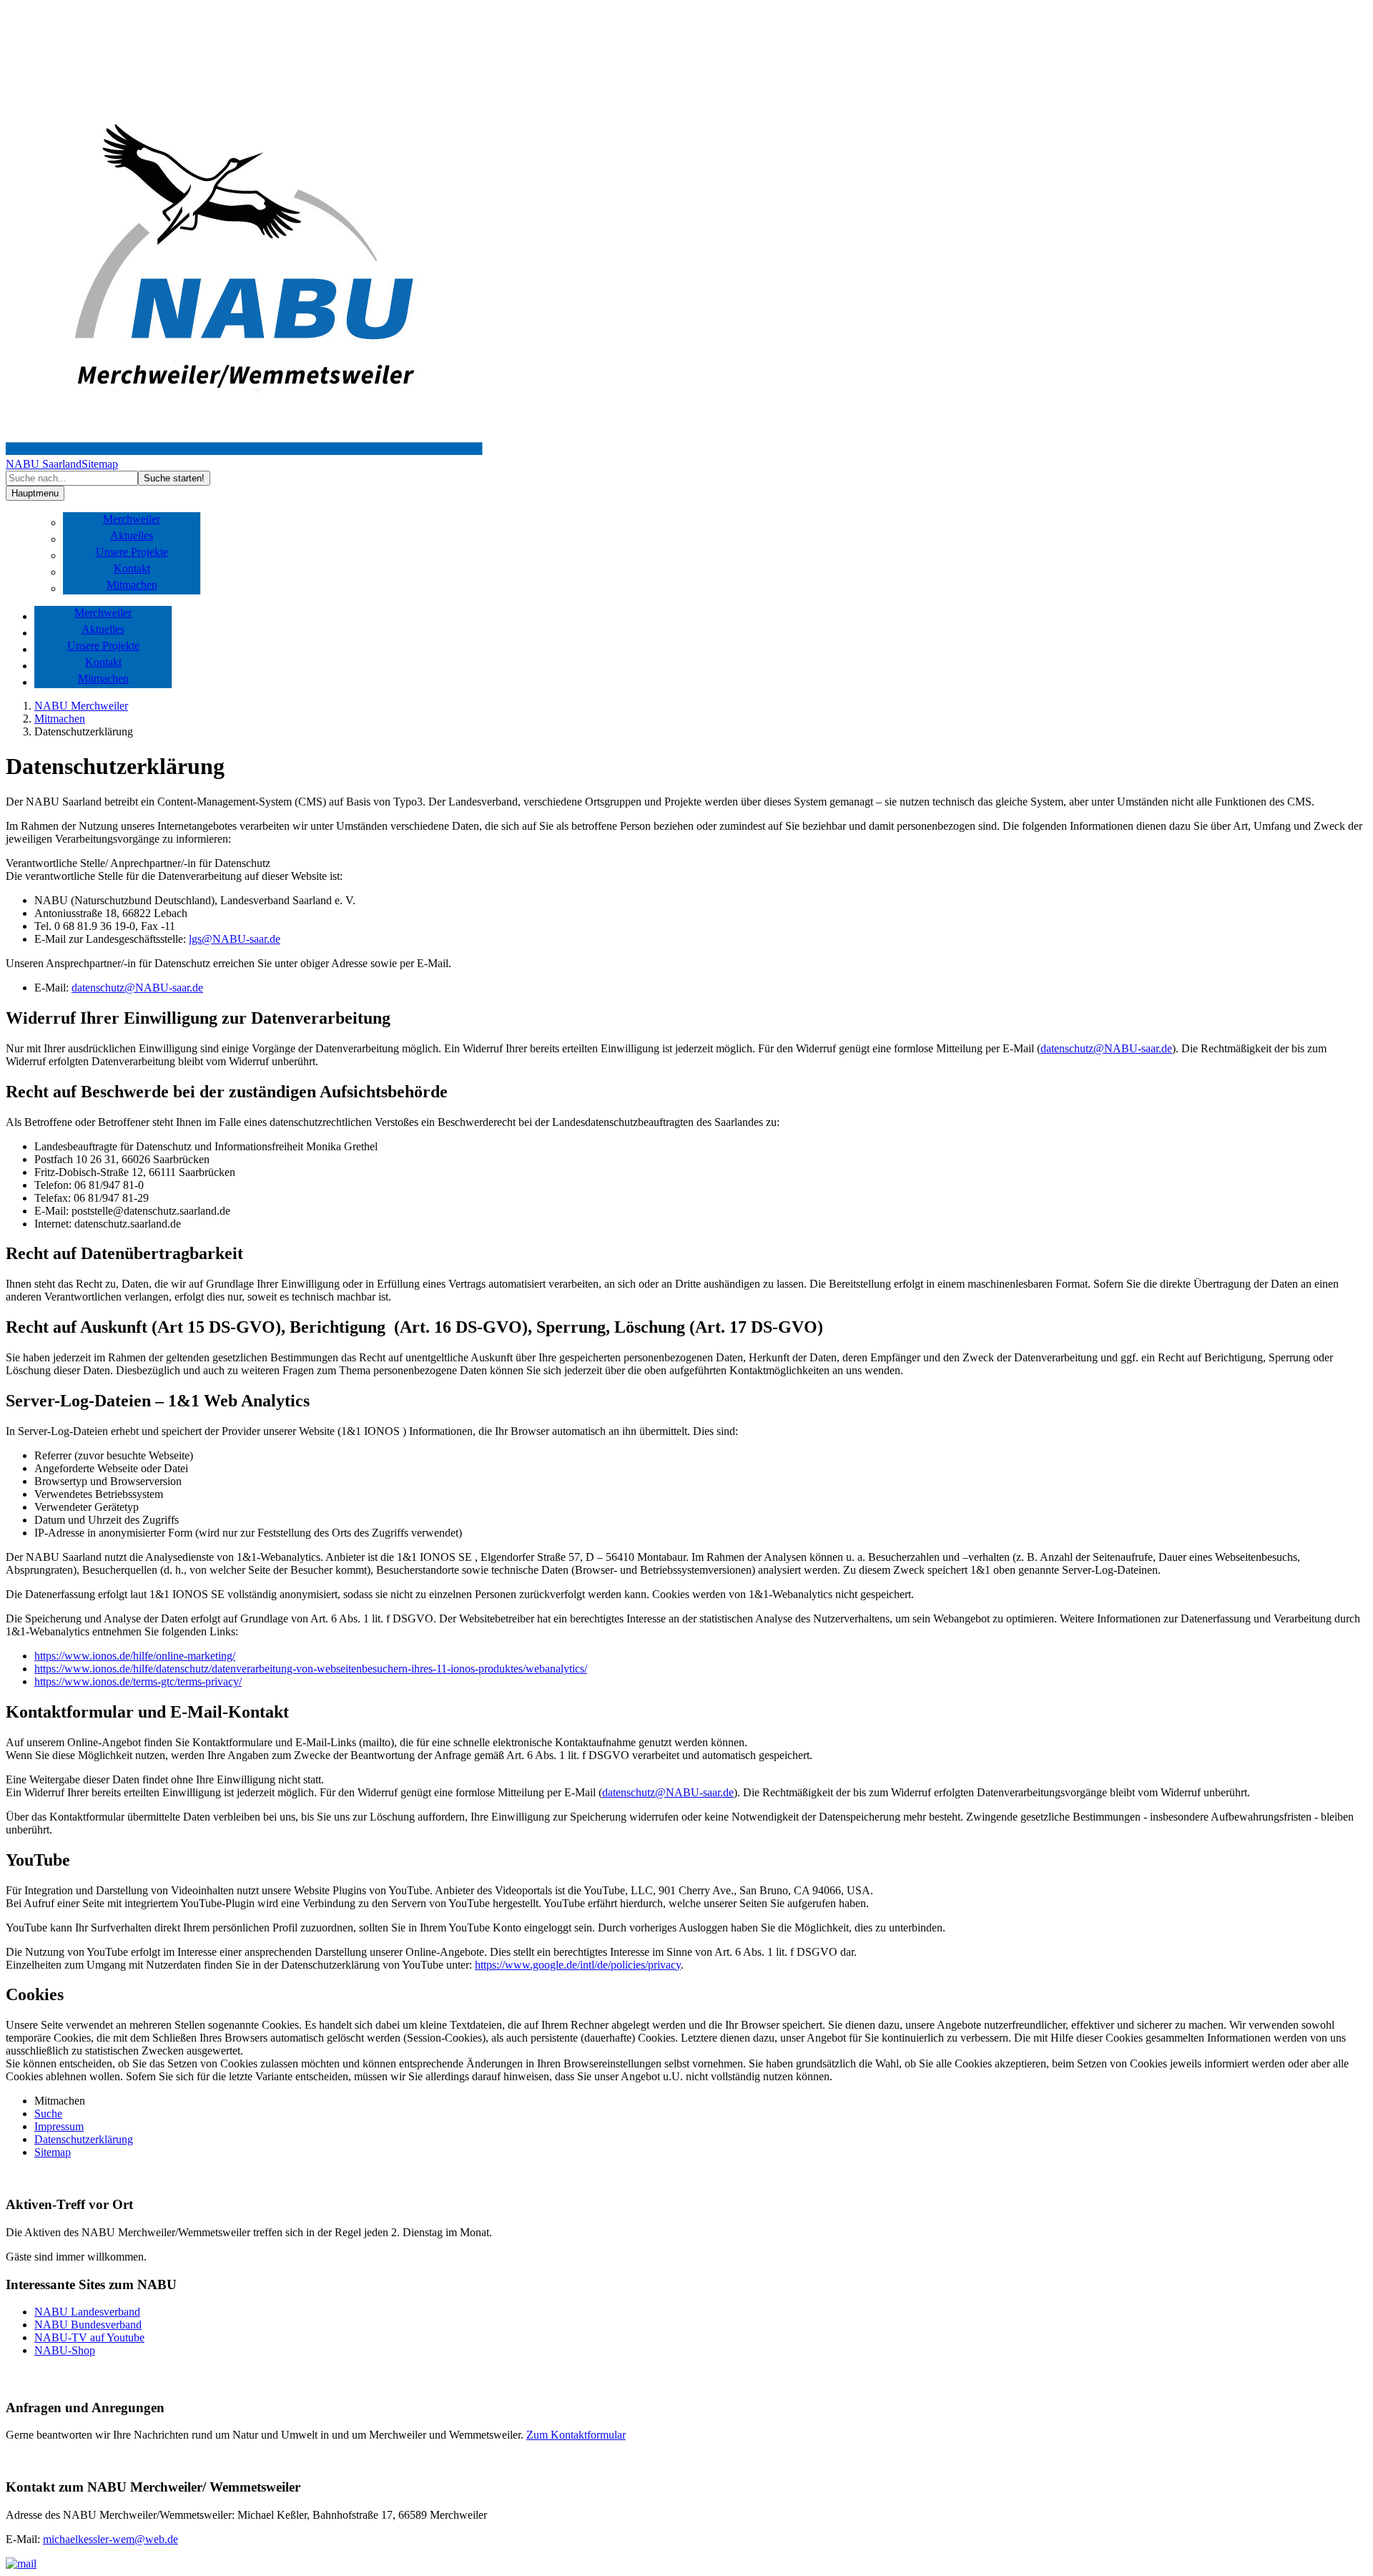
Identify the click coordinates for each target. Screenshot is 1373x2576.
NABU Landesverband (87, 2312)
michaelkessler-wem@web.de (110, 2539)
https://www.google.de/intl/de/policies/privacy (578, 1965)
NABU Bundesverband (88, 2325)
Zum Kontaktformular (576, 2435)
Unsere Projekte (132, 552)
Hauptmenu (35, 493)
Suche (48, 2114)
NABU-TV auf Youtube (89, 2337)
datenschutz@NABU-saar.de (137, 988)
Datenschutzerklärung (84, 2139)
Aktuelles (132, 535)
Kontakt (132, 568)
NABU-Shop (65, 2350)
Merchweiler (132, 519)
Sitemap (100, 464)
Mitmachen (132, 585)
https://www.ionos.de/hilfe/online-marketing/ (135, 1656)
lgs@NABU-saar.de (235, 939)
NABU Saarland (44, 464)
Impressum (59, 2126)
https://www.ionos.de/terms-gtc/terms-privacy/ (138, 1681)
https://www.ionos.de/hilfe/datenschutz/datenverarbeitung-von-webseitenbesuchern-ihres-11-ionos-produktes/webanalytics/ (311, 1669)
